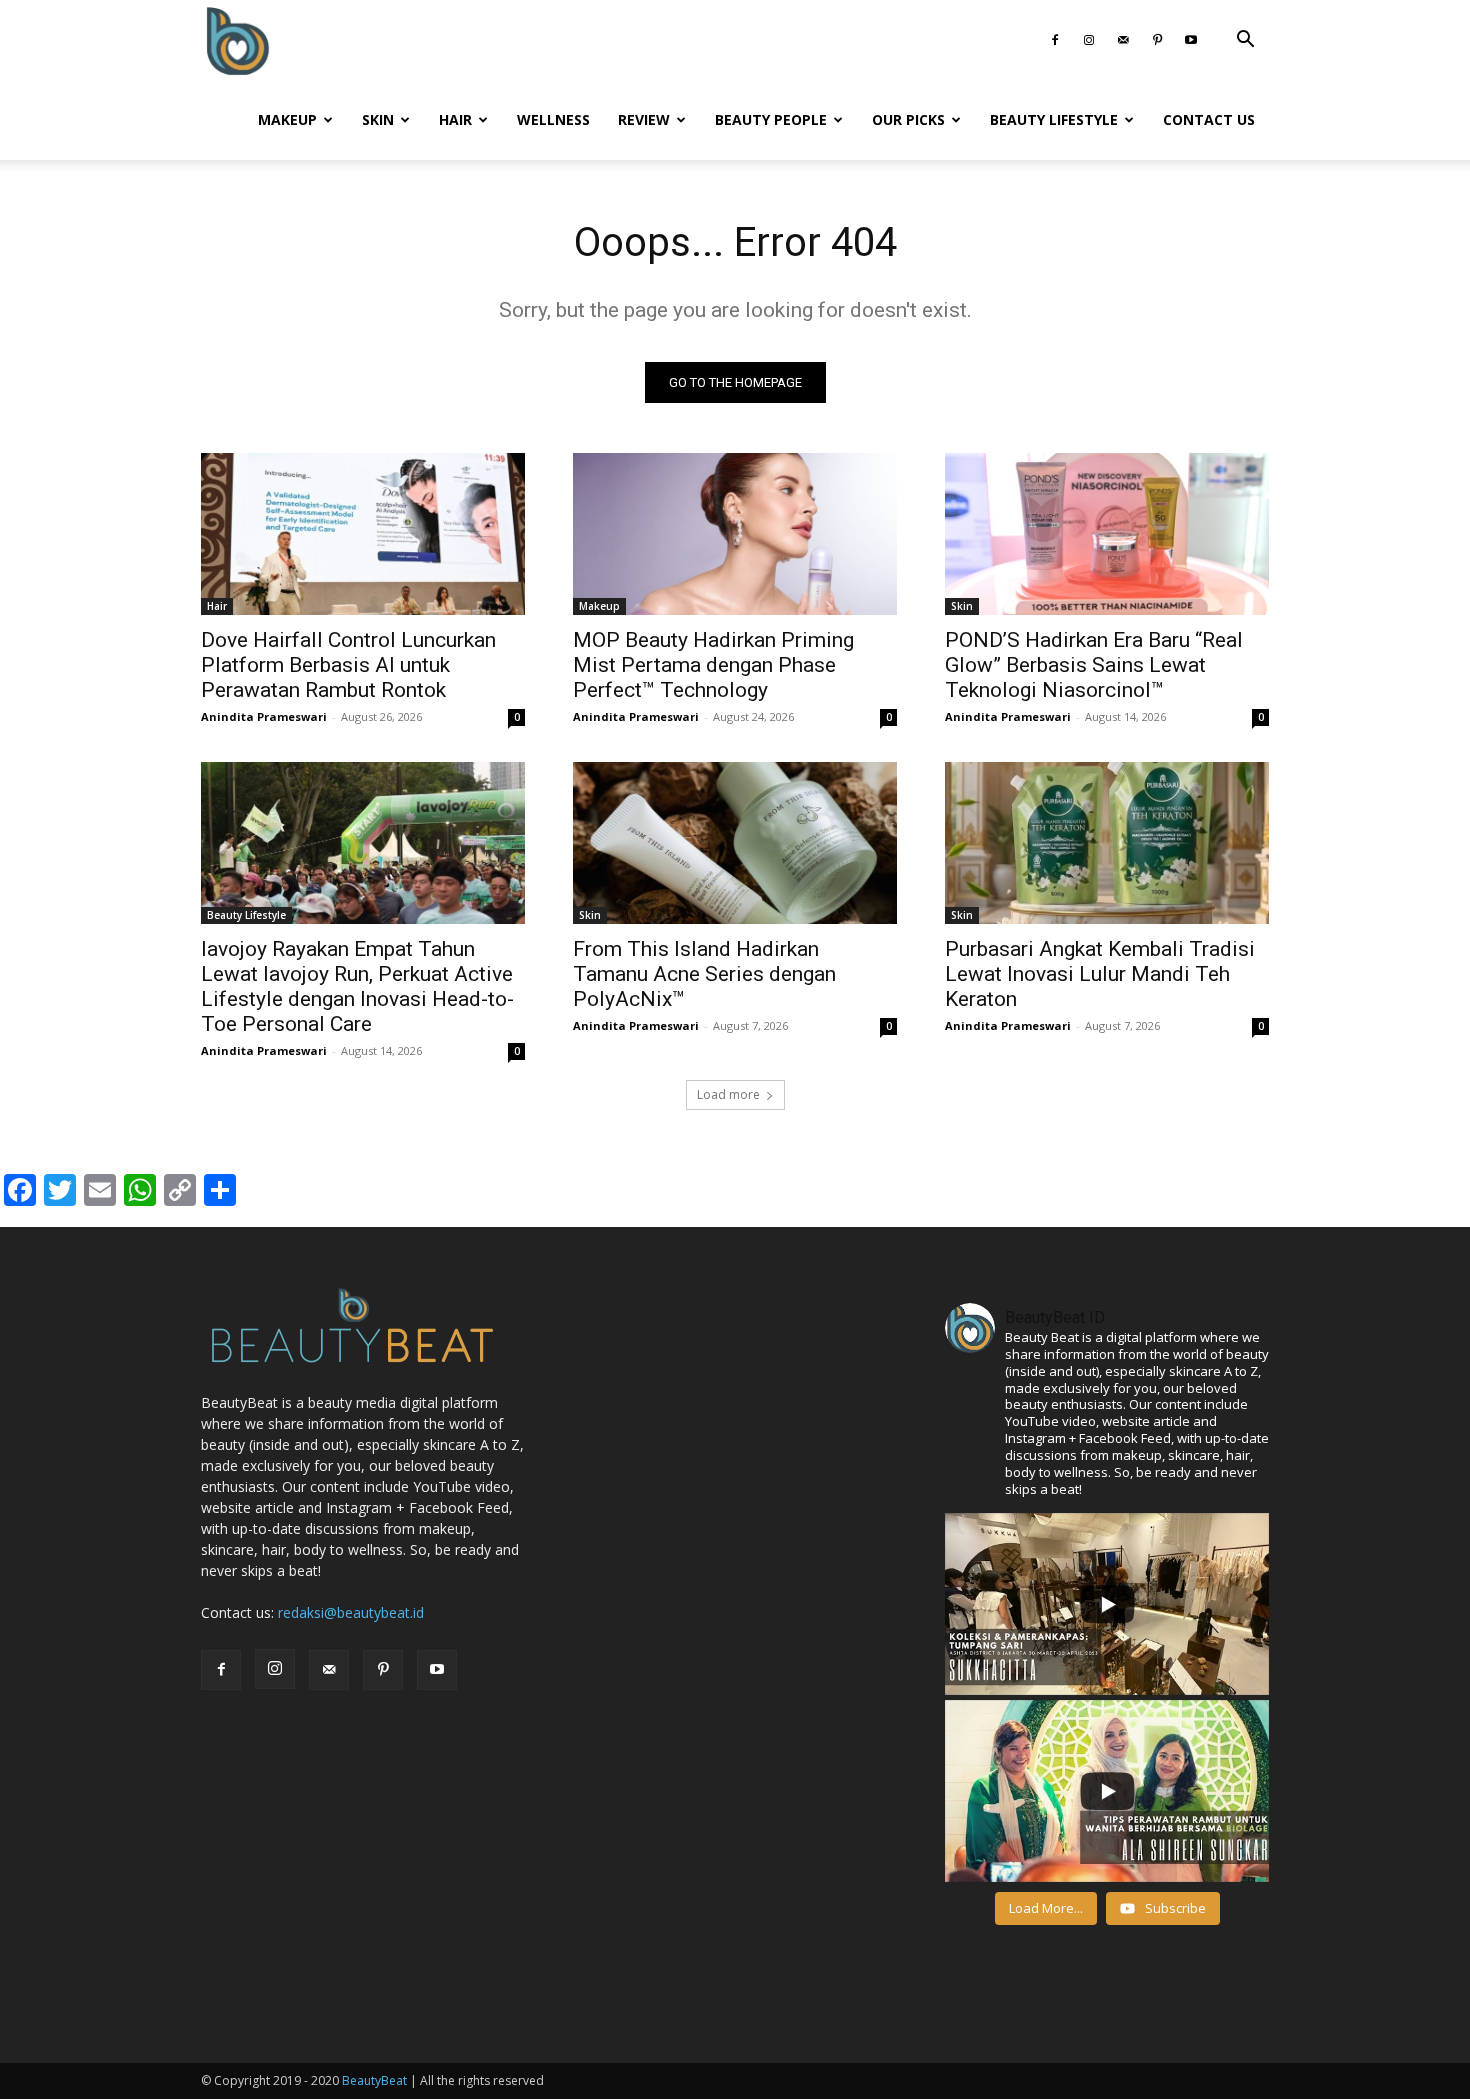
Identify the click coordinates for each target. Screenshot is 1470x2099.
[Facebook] (1055, 40)
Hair (455, 119)
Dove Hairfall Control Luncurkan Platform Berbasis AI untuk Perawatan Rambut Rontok (348, 665)
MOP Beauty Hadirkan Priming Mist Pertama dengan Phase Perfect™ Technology (713, 665)
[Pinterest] (1157, 40)
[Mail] (1123, 40)
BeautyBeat (374, 2080)
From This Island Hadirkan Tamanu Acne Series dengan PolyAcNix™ (704, 974)
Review (644, 119)
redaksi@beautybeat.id (351, 1612)
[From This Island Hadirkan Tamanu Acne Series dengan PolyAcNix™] (735, 843)
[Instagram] (1089, 40)
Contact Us (1209, 119)
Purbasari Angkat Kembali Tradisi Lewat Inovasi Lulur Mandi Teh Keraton (1100, 974)
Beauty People (771, 119)
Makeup (287, 119)
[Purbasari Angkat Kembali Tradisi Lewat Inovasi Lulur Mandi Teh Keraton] (1107, 843)
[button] (1245, 41)
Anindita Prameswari (264, 716)
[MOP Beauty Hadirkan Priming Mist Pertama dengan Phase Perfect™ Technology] (735, 534)
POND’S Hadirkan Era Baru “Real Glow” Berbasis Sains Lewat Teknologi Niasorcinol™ (1094, 665)
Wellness (553, 119)
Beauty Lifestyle (1054, 119)
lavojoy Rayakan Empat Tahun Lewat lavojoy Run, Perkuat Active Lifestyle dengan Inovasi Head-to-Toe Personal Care (357, 986)
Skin (378, 119)
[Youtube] (1191, 40)
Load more (728, 1094)
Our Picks (908, 119)
